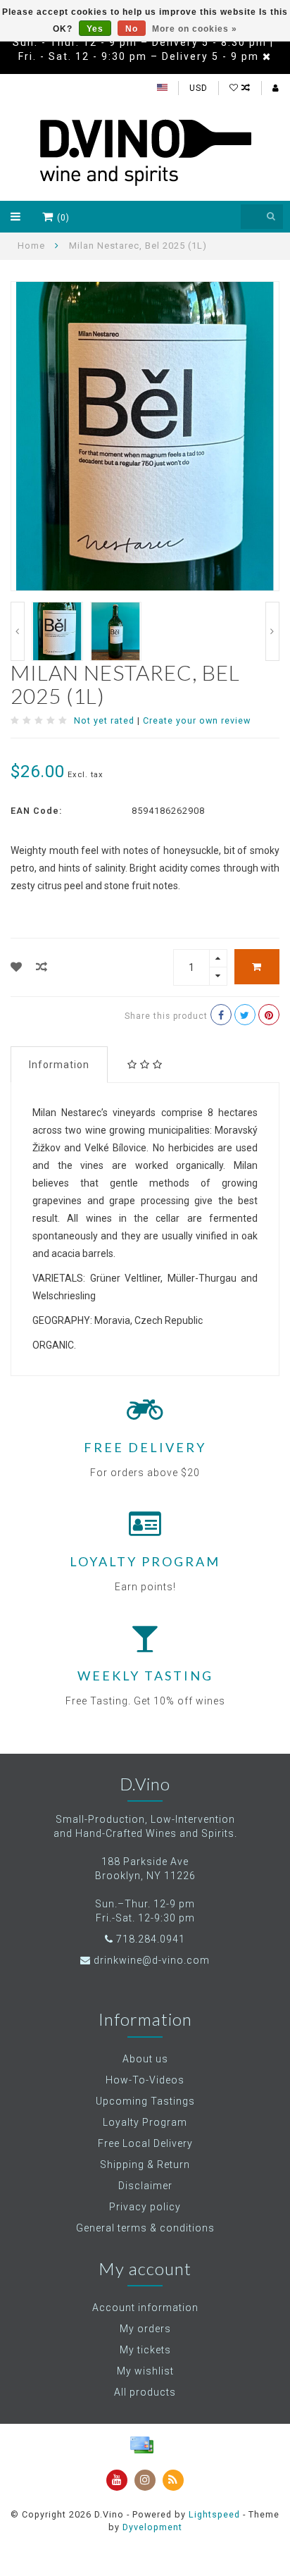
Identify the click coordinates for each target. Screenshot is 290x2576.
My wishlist (145, 2371)
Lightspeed (214, 2514)
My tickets (145, 2350)
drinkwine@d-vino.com (152, 1960)
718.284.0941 (151, 1939)
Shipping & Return (145, 2165)
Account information (145, 2308)
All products (145, 2392)
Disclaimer (145, 2186)
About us (145, 2059)
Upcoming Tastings (145, 2101)
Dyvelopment (152, 2527)
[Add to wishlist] (17, 967)
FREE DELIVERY (145, 1447)
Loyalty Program (145, 2122)
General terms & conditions (145, 2228)
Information (59, 1065)
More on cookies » (195, 29)
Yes (95, 29)
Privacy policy (145, 2207)
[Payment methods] (141, 2445)
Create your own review (197, 720)
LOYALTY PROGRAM (145, 1561)
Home (31, 246)
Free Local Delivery (145, 2143)
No (132, 29)
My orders (145, 2329)
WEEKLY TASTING (145, 1676)
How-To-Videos (145, 2080)
